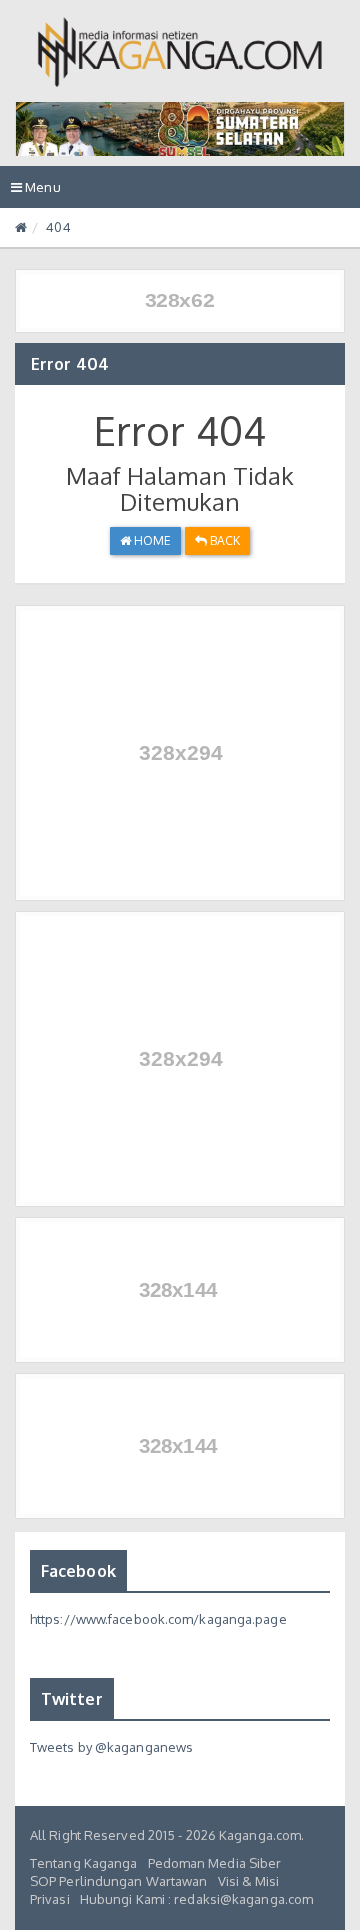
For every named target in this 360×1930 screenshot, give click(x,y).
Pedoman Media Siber (215, 1863)
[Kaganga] (180, 52)
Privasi (50, 1899)
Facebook (78, 1571)
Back (224, 540)
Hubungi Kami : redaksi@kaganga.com (196, 1899)
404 (58, 227)
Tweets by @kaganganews (111, 1747)
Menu (41, 193)
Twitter (72, 1699)
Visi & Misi (249, 1881)
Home (151, 540)
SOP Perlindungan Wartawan (119, 1881)
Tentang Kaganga (84, 1863)
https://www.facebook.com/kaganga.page (158, 1619)
